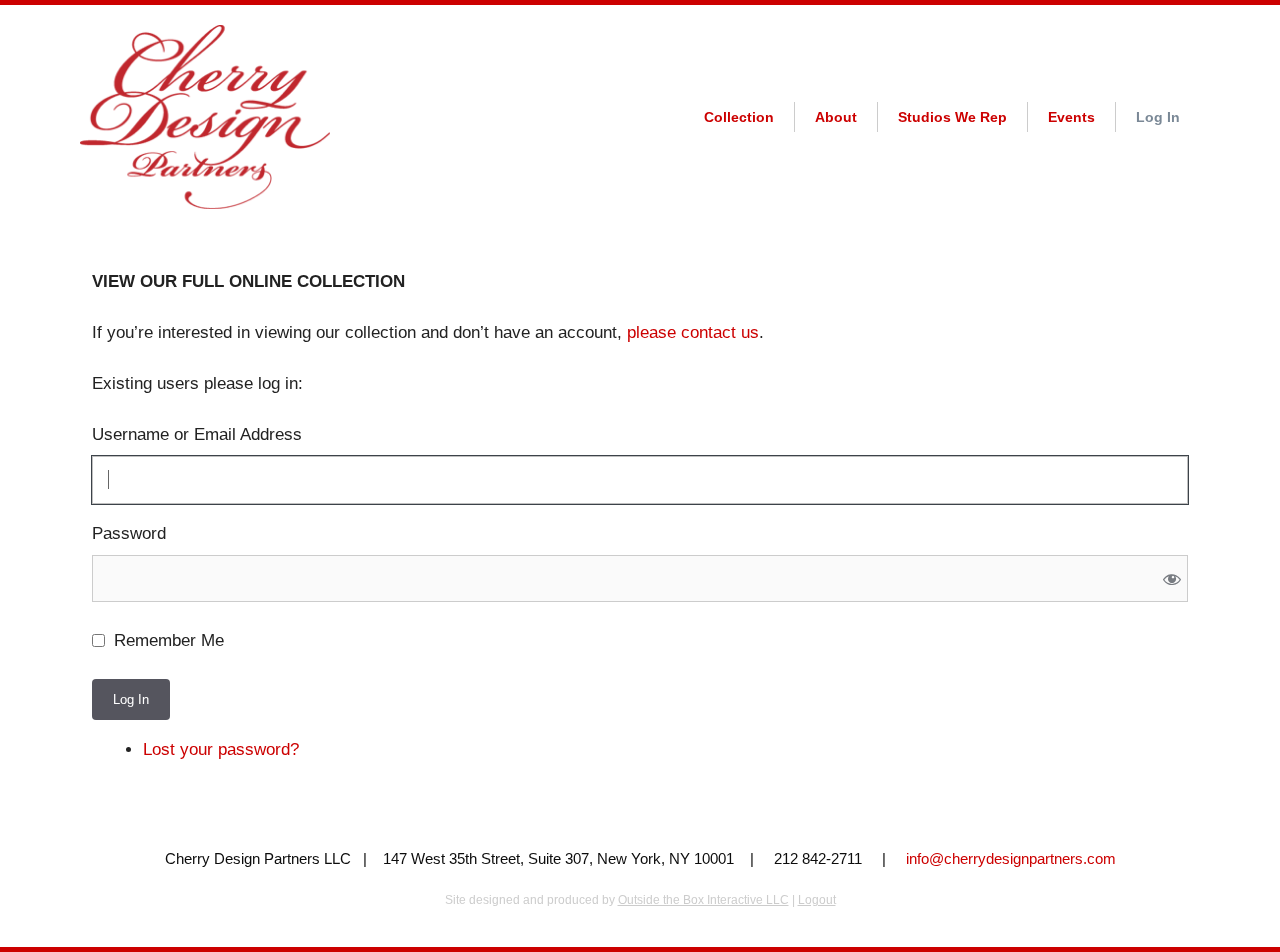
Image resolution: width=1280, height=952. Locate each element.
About (836, 117)
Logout (817, 900)
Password (129, 533)
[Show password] (1171, 578)
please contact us (693, 332)
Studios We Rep (952, 117)
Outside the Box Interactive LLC (703, 900)
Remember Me (169, 640)
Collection (739, 117)
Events (1071, 117)
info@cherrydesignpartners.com (1011, 858)
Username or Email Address (197, 434)
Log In (1158, 117)
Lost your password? (221, 749)
